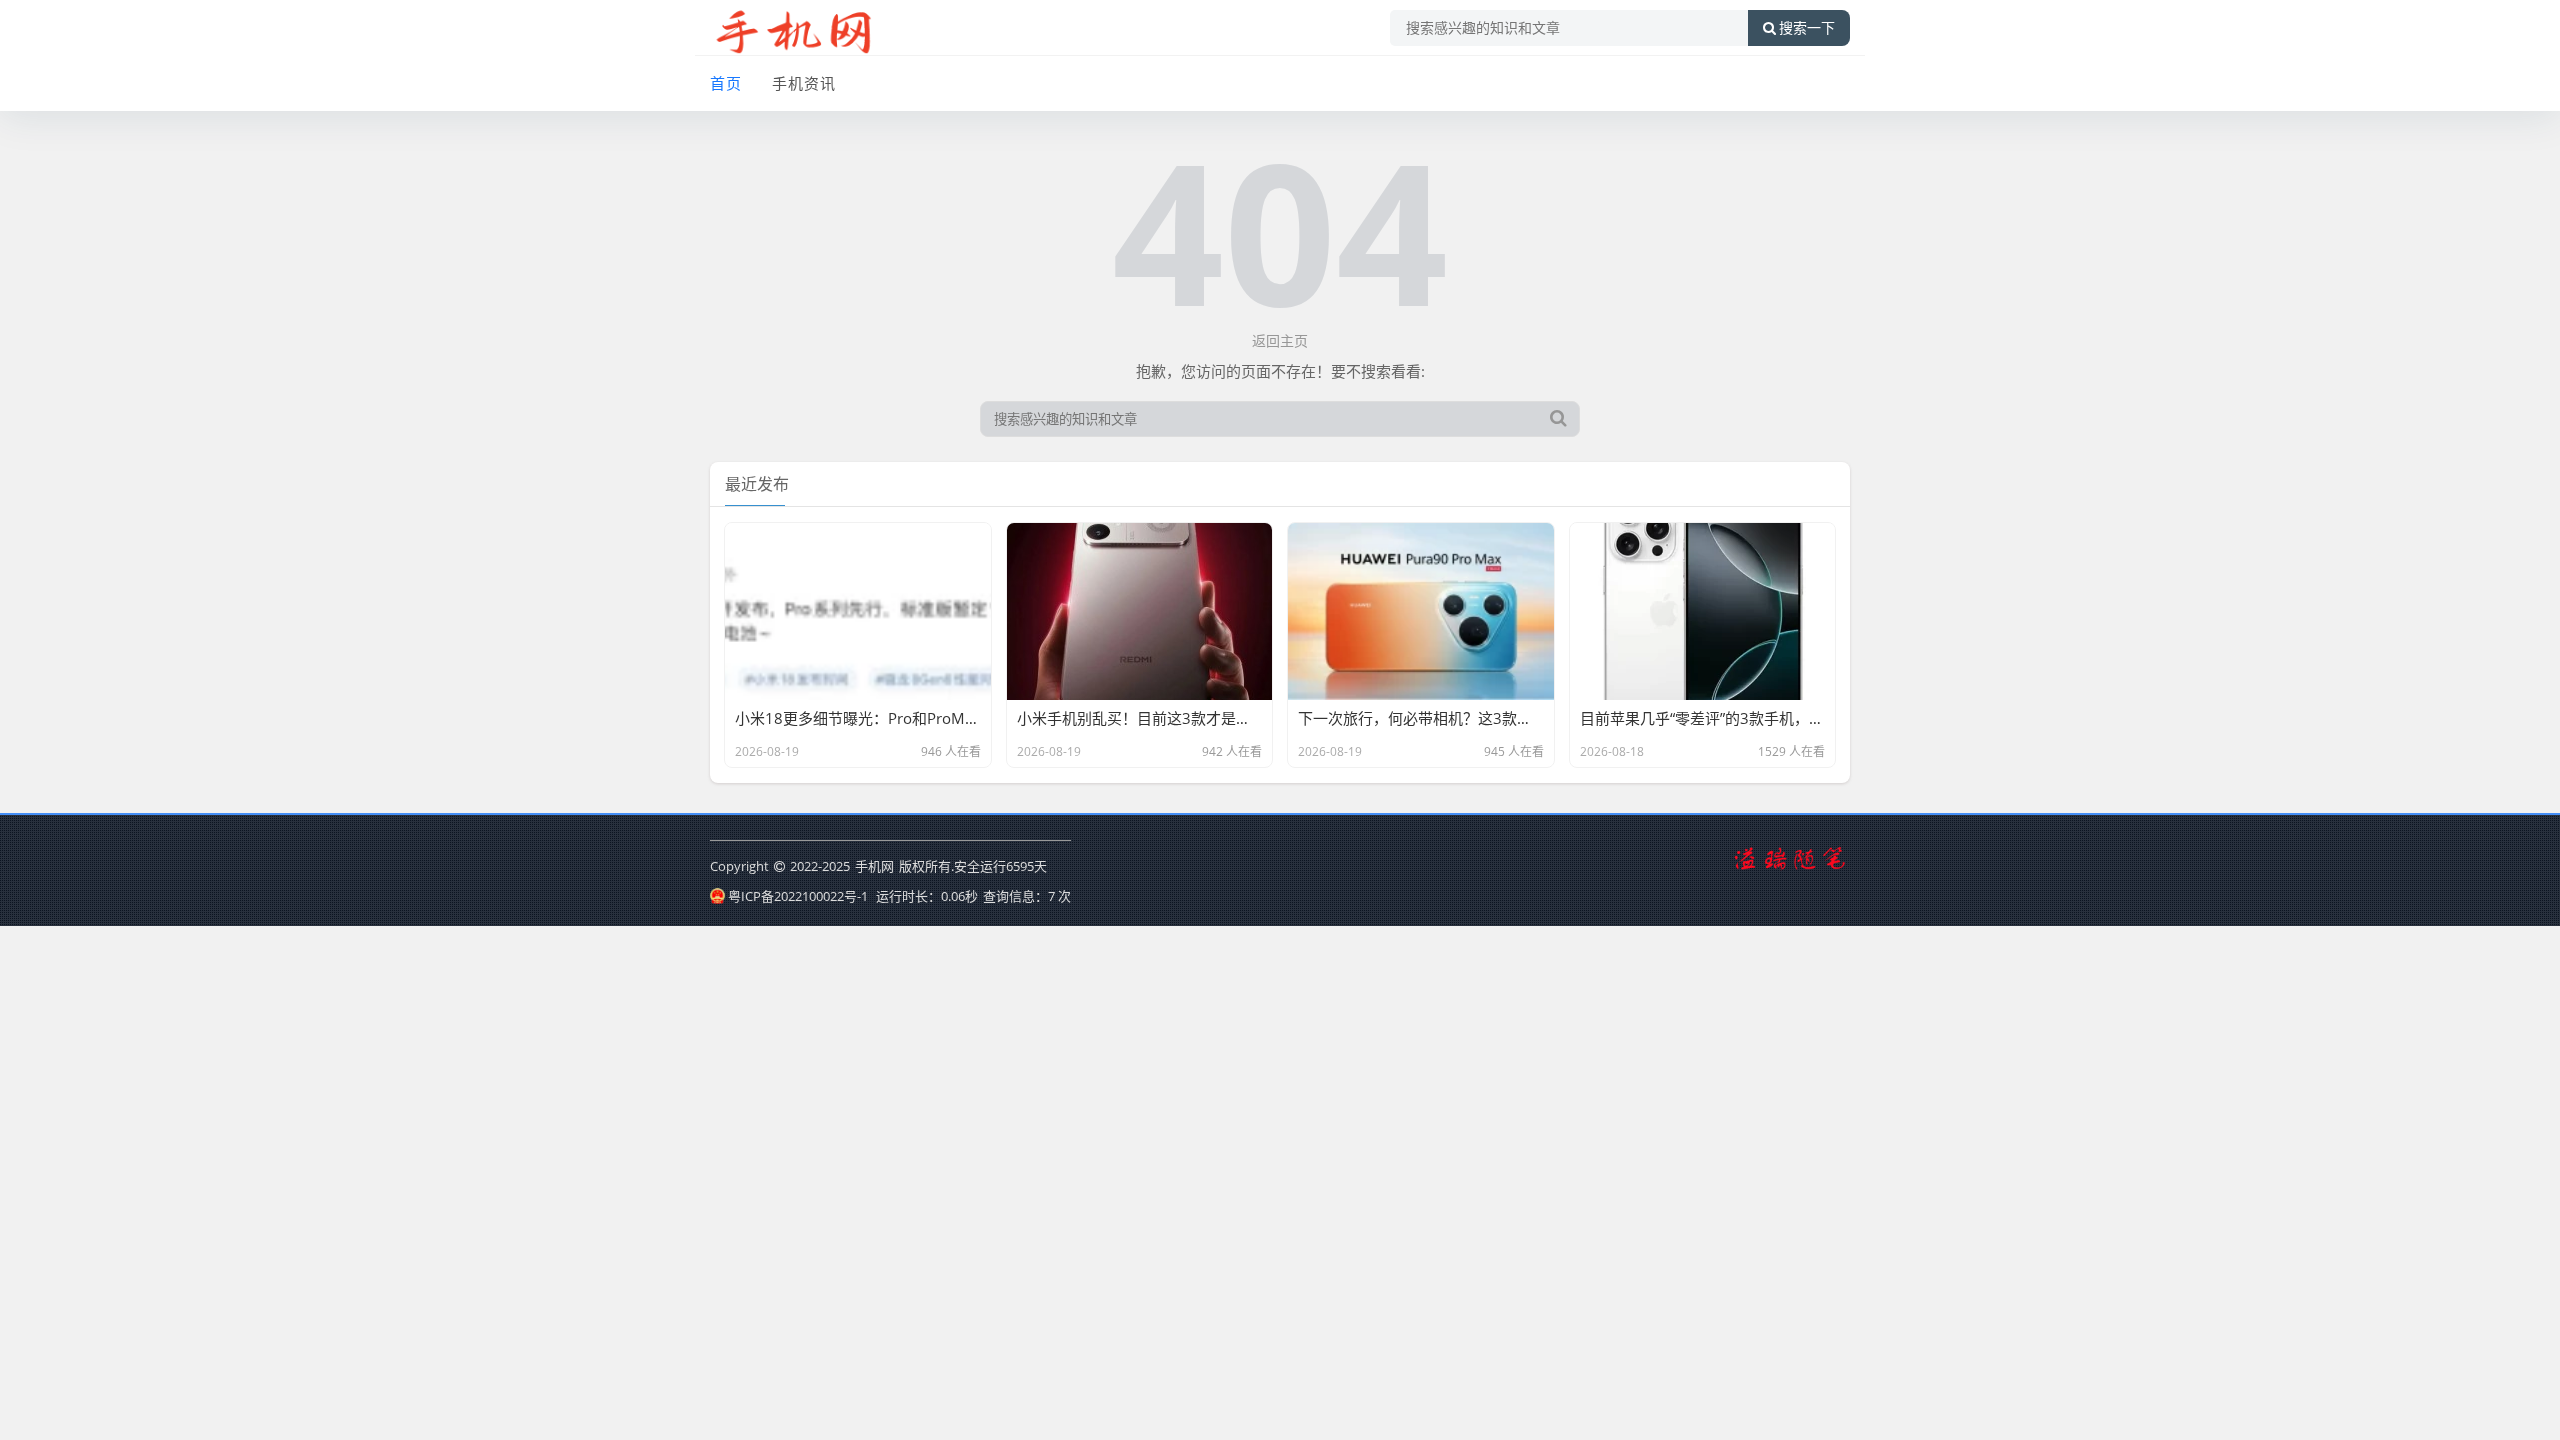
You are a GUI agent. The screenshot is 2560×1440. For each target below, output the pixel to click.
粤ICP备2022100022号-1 (798, 896)
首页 (726, 83)
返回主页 (1280, 340)
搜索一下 (1807, 28)
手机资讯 (804, 83)
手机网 (874, 866)
